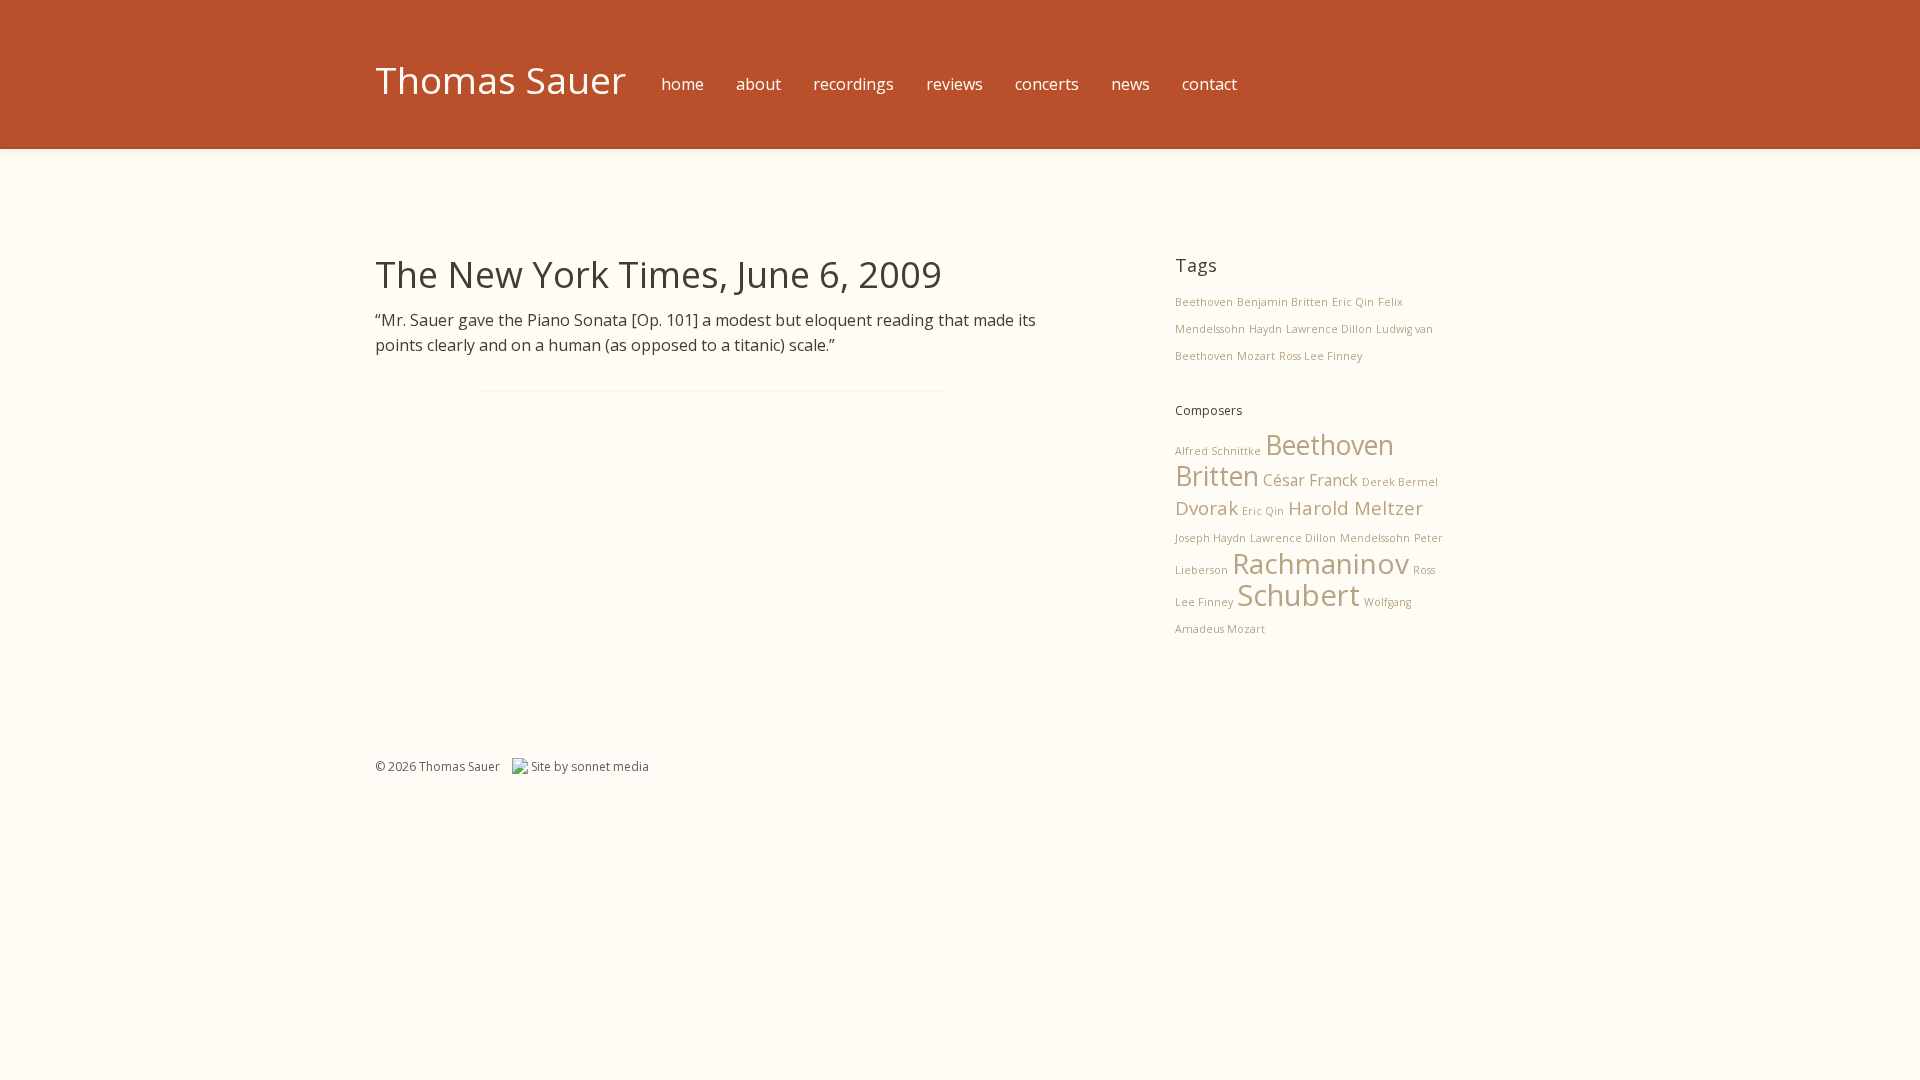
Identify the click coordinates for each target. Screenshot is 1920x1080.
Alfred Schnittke (1218, 451)
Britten (1217, 476)
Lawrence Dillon (1329, 329)
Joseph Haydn (1210, 538)
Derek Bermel (1400, 482)
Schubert (1298, 595)
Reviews (954, 84)
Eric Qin (1353, 302)
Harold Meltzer (1355, 507)
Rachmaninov (1320, 563)
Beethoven (1204, 302)
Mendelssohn (1375, 538)
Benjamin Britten (1282, 302)
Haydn (1265, 329)
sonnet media (610, 766)
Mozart (1256, 356)
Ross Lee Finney (1320, 356)
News (1130, 84)
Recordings (853, 84)
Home (682, 84)
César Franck (1310, 480)
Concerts (1047, 84)
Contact (1209, 84)
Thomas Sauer (500, 79)
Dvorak (1206, 507)
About (758, 84)
